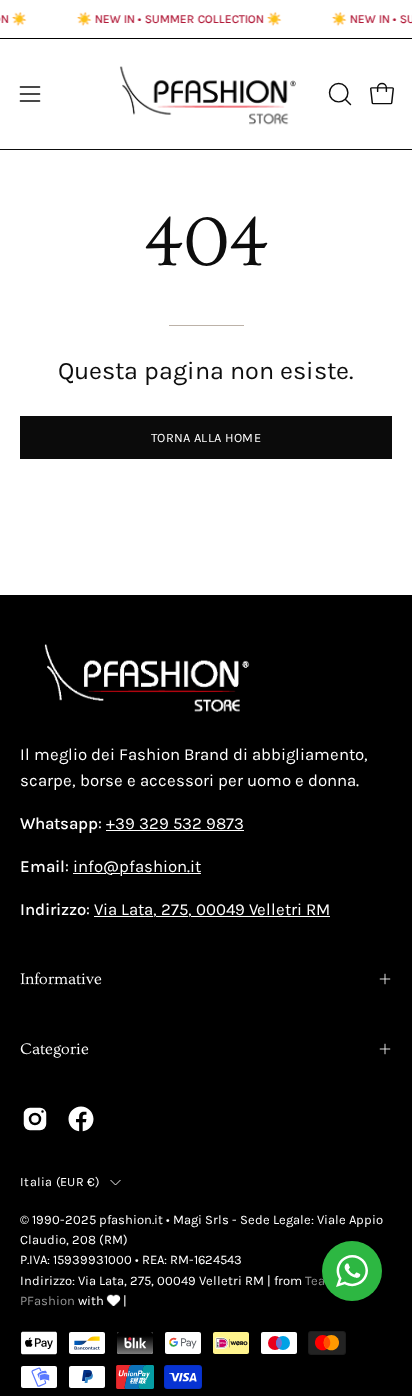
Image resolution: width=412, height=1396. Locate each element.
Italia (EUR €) (60, 1181)
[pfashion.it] (206, 94)
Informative (61, 979)
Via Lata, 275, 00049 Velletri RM (212, 909)
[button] (338, 94)
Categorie (54, 1049)
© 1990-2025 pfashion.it (91, 1219)
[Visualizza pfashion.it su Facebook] (81, 1119)
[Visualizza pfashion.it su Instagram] (35, 1119)
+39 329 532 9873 (175, 823)
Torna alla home (206, 437)
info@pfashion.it (137, 866)
